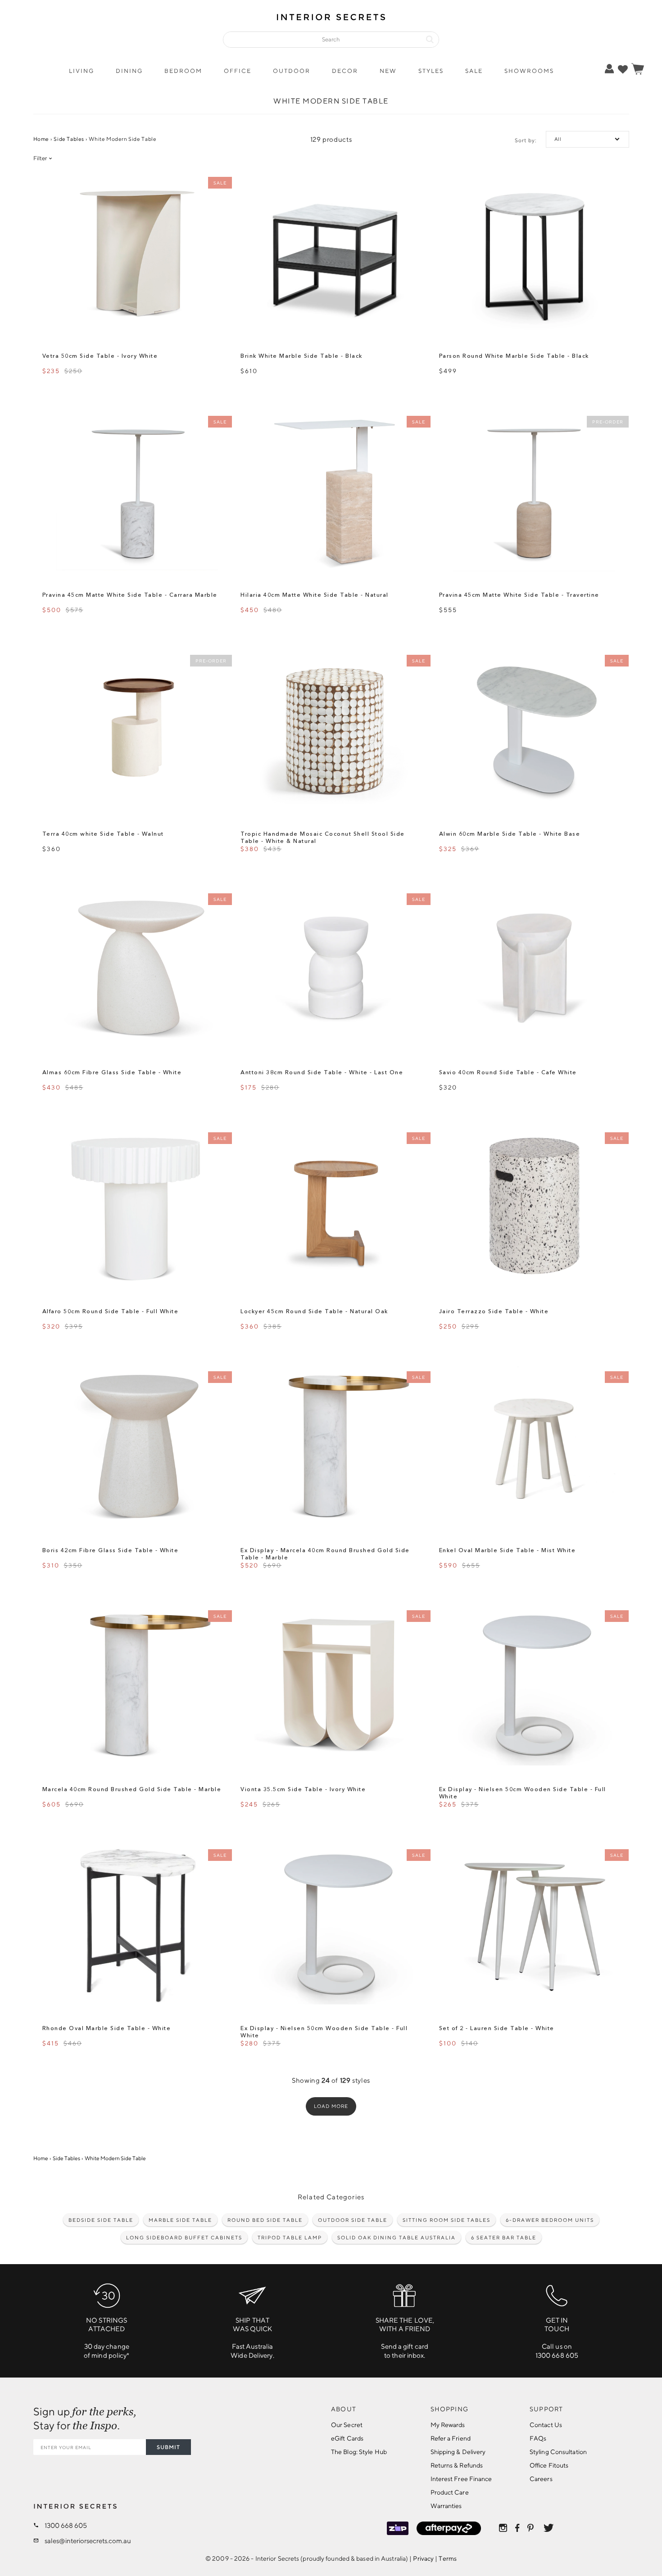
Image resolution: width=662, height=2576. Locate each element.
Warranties (446, 2506)
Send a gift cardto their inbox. (405, 2338)
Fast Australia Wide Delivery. (252, 2338)
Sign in (581, 88)
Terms (448, 2558)
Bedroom (183, 71)
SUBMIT (168, 2447)
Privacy (423, 2558)
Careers (541, 2479)
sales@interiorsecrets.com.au (88, 2541)
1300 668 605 (66, 2525)
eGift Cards (347, 2438)
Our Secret (347, 2425)
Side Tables (69, 139)
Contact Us (546, 2425)
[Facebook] (517, 2528)
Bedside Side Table (101, 2220)
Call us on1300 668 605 (557, 2338)
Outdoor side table (353, 2220)
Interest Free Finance (461, 2479)
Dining (129, 71)
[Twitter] (549, 2528)
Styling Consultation (558, 2452)
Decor (345, 71)
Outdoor (292, 71)
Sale (474, 71)
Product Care (450, 2492)
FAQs (538, 2438)
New (388, 71)
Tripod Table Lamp (290, 2237)
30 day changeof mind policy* (107, 2338)
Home (41, 139)
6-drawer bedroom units (550, 2220)
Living (82, 71)
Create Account (580, 102)
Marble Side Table (180, 2220)
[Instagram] (503, 2528)
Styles (431, 71)
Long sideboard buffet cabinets (184, 2237)
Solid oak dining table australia (397, 2237)
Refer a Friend (451, 2438)
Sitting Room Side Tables (447, 2220)
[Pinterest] (531, 2528)
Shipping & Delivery (458, 2452)
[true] (623, 69)
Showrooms (529, 71)
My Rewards (448, 2425)
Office (238, 71)
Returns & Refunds (457, 2465)
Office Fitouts (549, 2465)
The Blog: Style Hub (359, 2452)
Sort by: (526, 140)
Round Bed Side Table (265, 2220)
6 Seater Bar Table (504, 2237)
